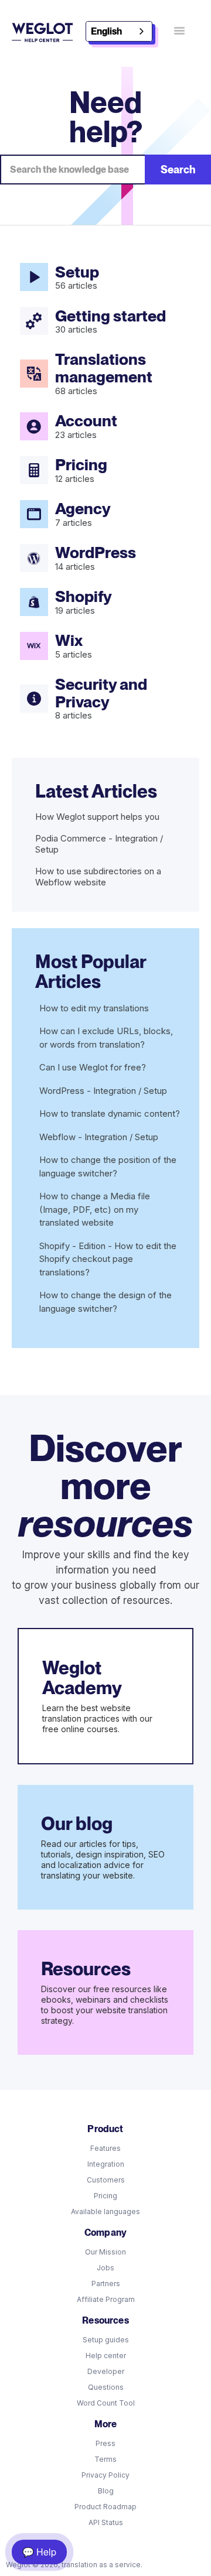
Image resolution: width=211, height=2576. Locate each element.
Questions (106, 2387)
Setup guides (106, 2340)
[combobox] (119, 31)
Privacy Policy (105, 2475)
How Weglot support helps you (97, 817)
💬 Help (39, 2552)
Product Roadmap (105, 2507)
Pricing (105, 2196)
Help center (106, 2356)
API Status (106, 2522)
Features (105, 2148)
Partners (106, 2283)
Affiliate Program (106, 2299)
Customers (106, 2180)
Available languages (105, 2211)
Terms (105, 2459)
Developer (106, 2371)
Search (178, 170)
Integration (106, 2164)
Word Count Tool (106, 2403)
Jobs (105, 2268)
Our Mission (105, 2252)
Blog (106, 2491)
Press (105, 2443)
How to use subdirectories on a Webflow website (98, 877)
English (106, 31)
